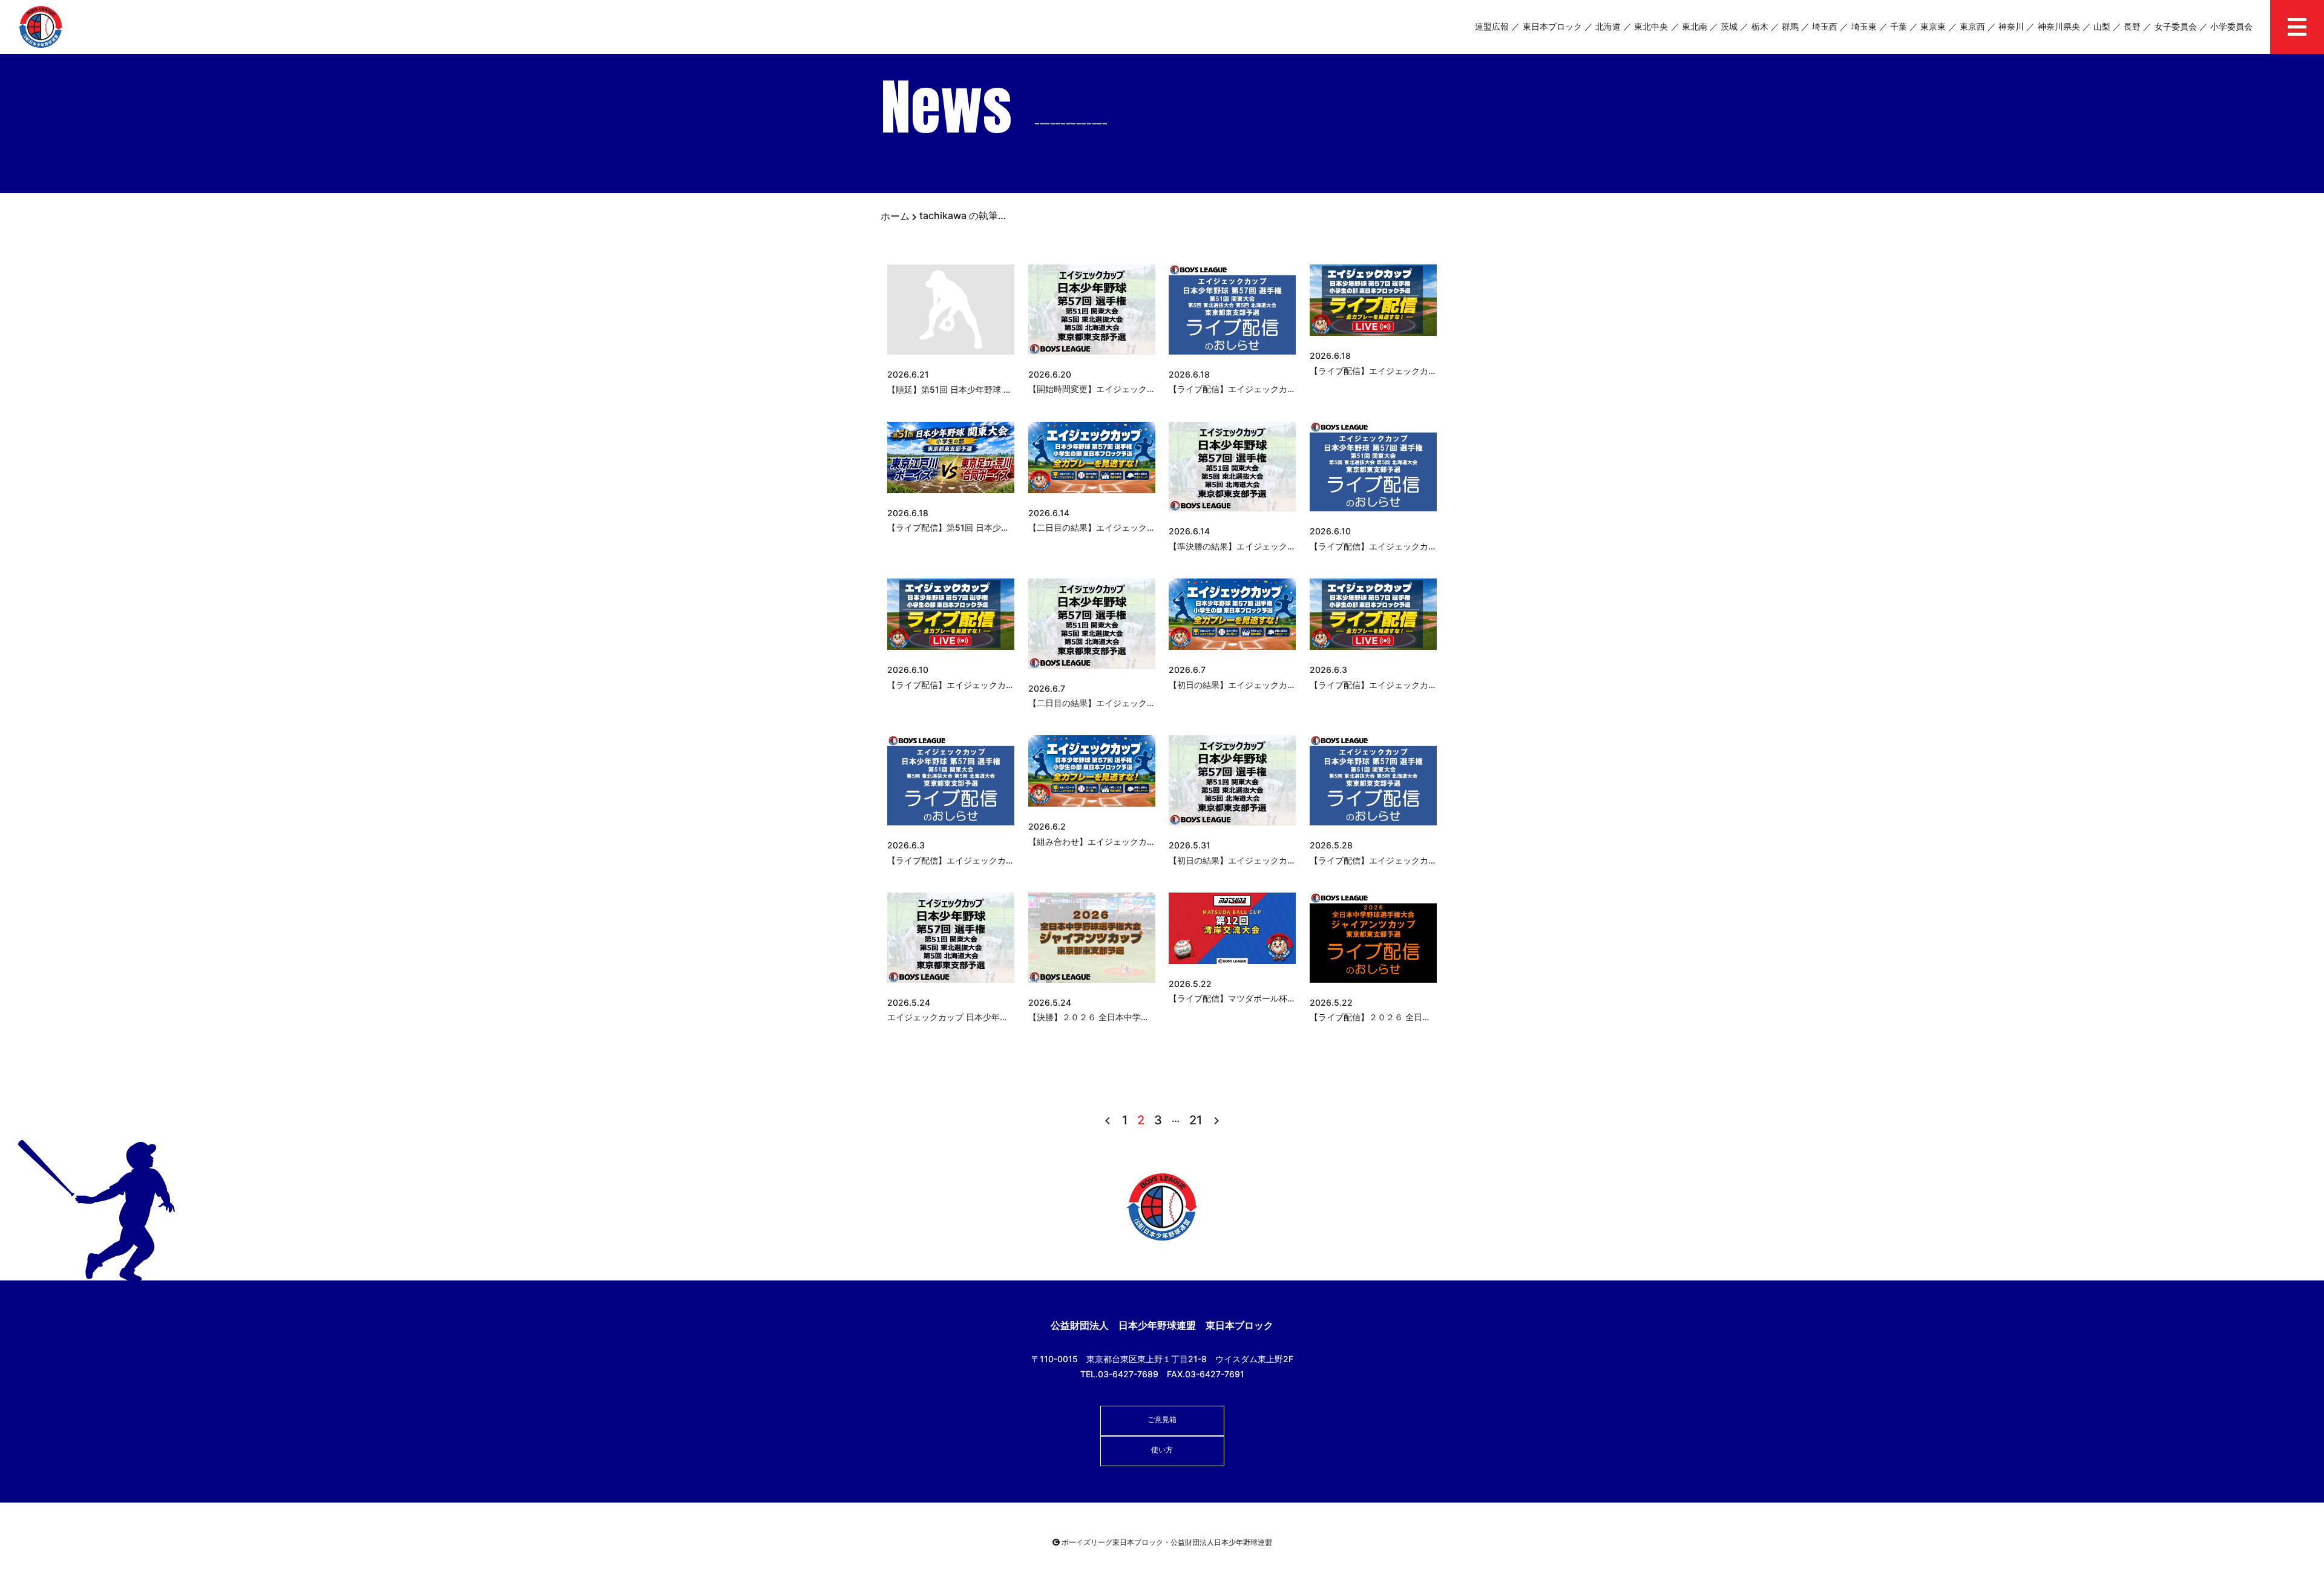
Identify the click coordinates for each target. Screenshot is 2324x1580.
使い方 (1162, 1450)
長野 (2132, 26)
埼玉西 (1825, 26)
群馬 (1790, 26)
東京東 (1933, 26)
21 (1196, 1120)
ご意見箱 (1162, 1419)
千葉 (1899, 26)
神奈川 (2011, 26)
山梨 (2102, 26)
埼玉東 (1864, 26)
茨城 (1729, 26)
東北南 (1695, 26)
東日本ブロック (1552, 26)
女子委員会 (2176, 26)
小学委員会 (2231, 26)
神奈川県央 (2059, 26)
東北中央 (1651, 26)
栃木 (1760, 26)
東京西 (1972, 26)
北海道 (1608, 26)
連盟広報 (1492, 26)
